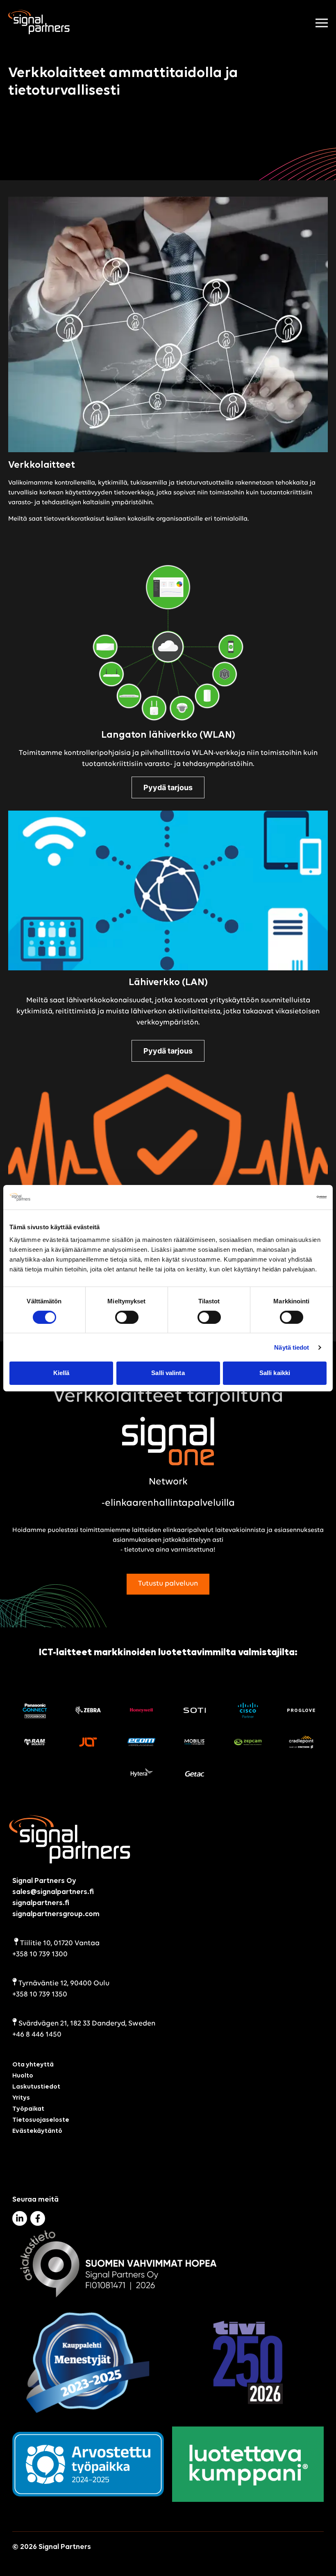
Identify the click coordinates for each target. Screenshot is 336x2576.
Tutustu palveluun (168, 1584)
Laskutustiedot (36, 2087)
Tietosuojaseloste (41, 2120)
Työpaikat (28, 2109)
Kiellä (61, 1373)
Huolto (23, 2075)
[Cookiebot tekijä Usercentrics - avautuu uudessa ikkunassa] (291, 1197)
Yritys (21, 2098)
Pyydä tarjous (168, 787)
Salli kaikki (275, 1373)
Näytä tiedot (292, 1347)
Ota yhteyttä (33, 2064)
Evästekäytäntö (37, 2131)
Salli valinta (168, 1373)
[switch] (127, 1317)
